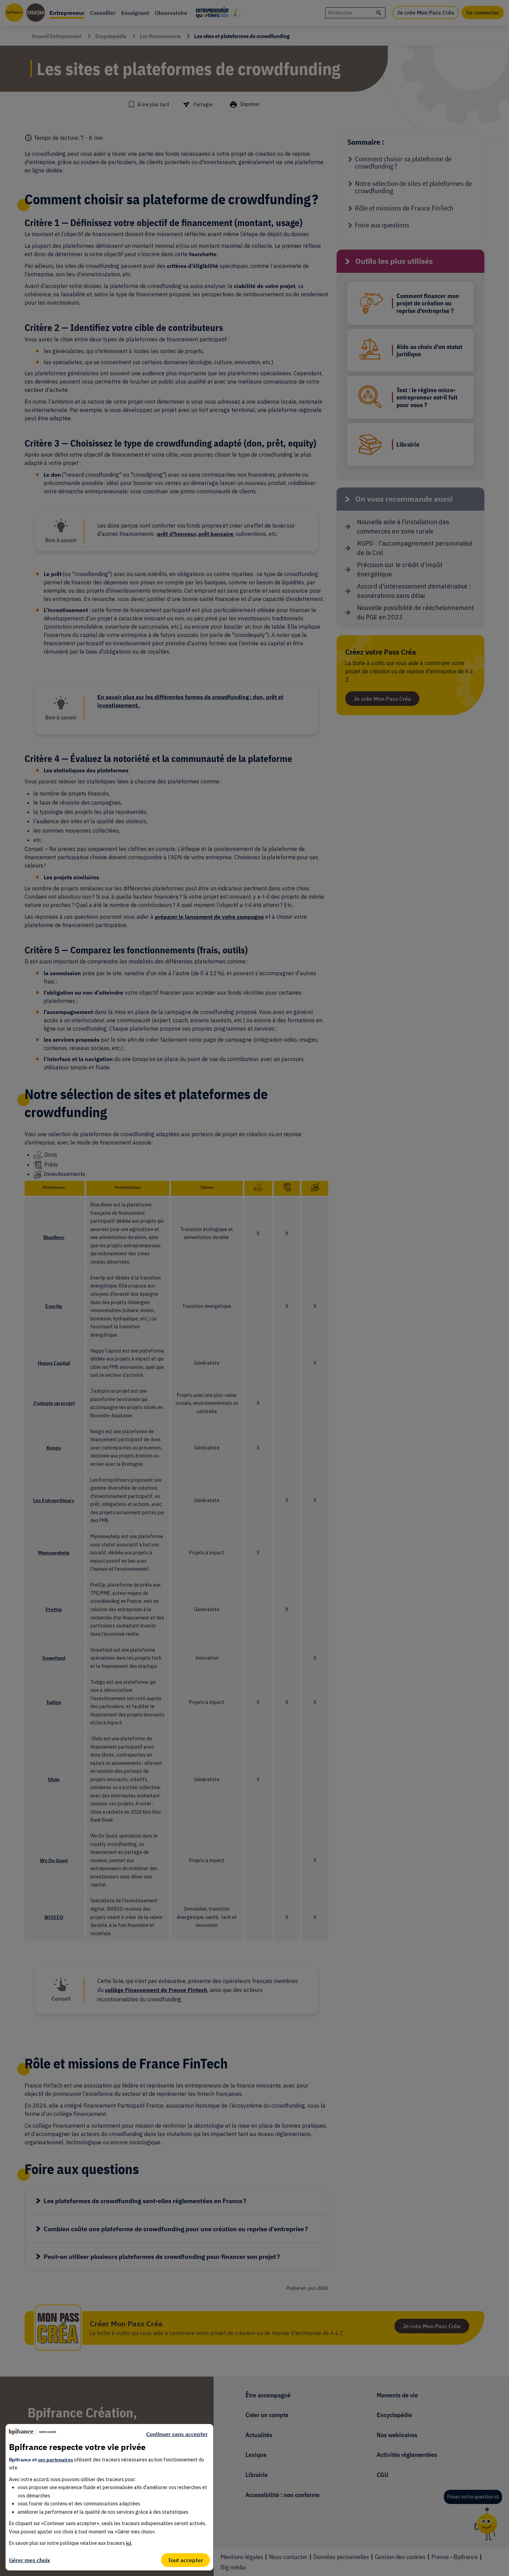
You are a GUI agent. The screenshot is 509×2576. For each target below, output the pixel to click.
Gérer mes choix (30, 2560)
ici (129, 2543)
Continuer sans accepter (177, 2434)
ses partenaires (55, 2460)
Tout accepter (185, 2560)
